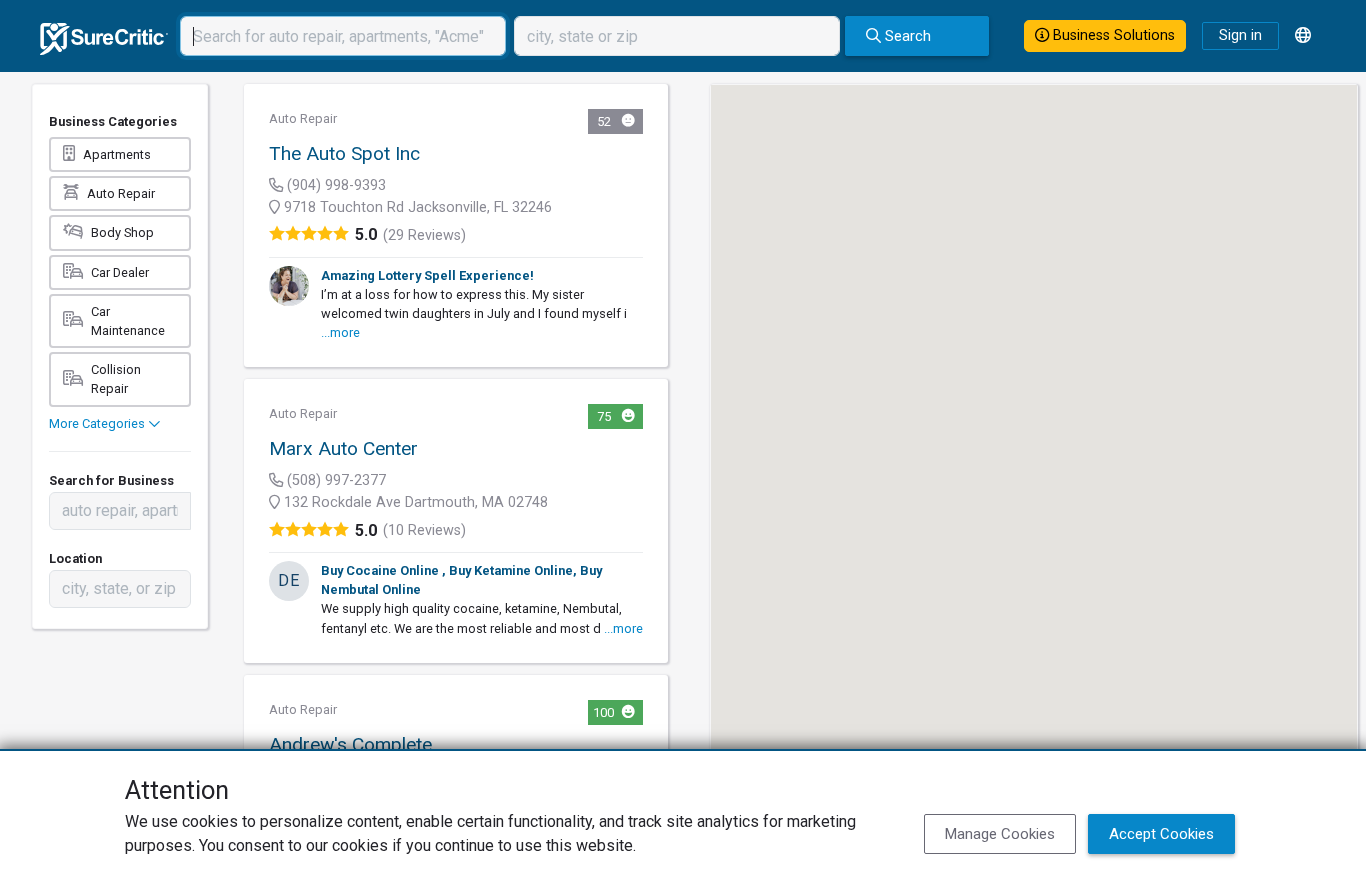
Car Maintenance (128, 321)
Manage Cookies (1000, 834)
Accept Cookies (1161, 834)
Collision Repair (116, 379)
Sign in (1240, 35)
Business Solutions (1112, 35)
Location (75, 558)
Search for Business (111, 480)
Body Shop (122, 232)
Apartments (117, 154)
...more (340, 332)
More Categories (98, 423)
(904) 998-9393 (334, 185)
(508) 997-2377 (334, 480)
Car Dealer (120, 272)
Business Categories (113, 121)
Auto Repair (121, 193)
